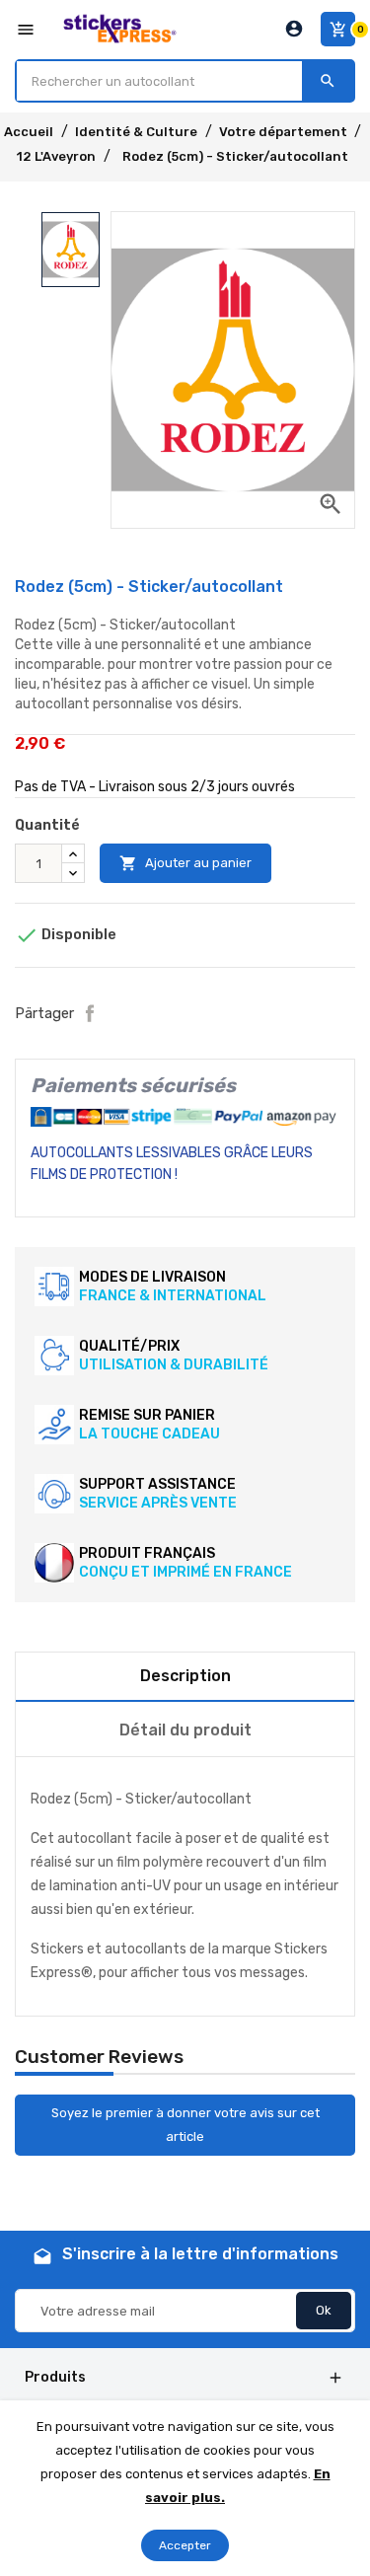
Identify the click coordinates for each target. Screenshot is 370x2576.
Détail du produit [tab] (185, 1730)
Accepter (185, 2545)
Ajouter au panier (185, 863)
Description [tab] (185, 1676)
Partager (90, 1013)
